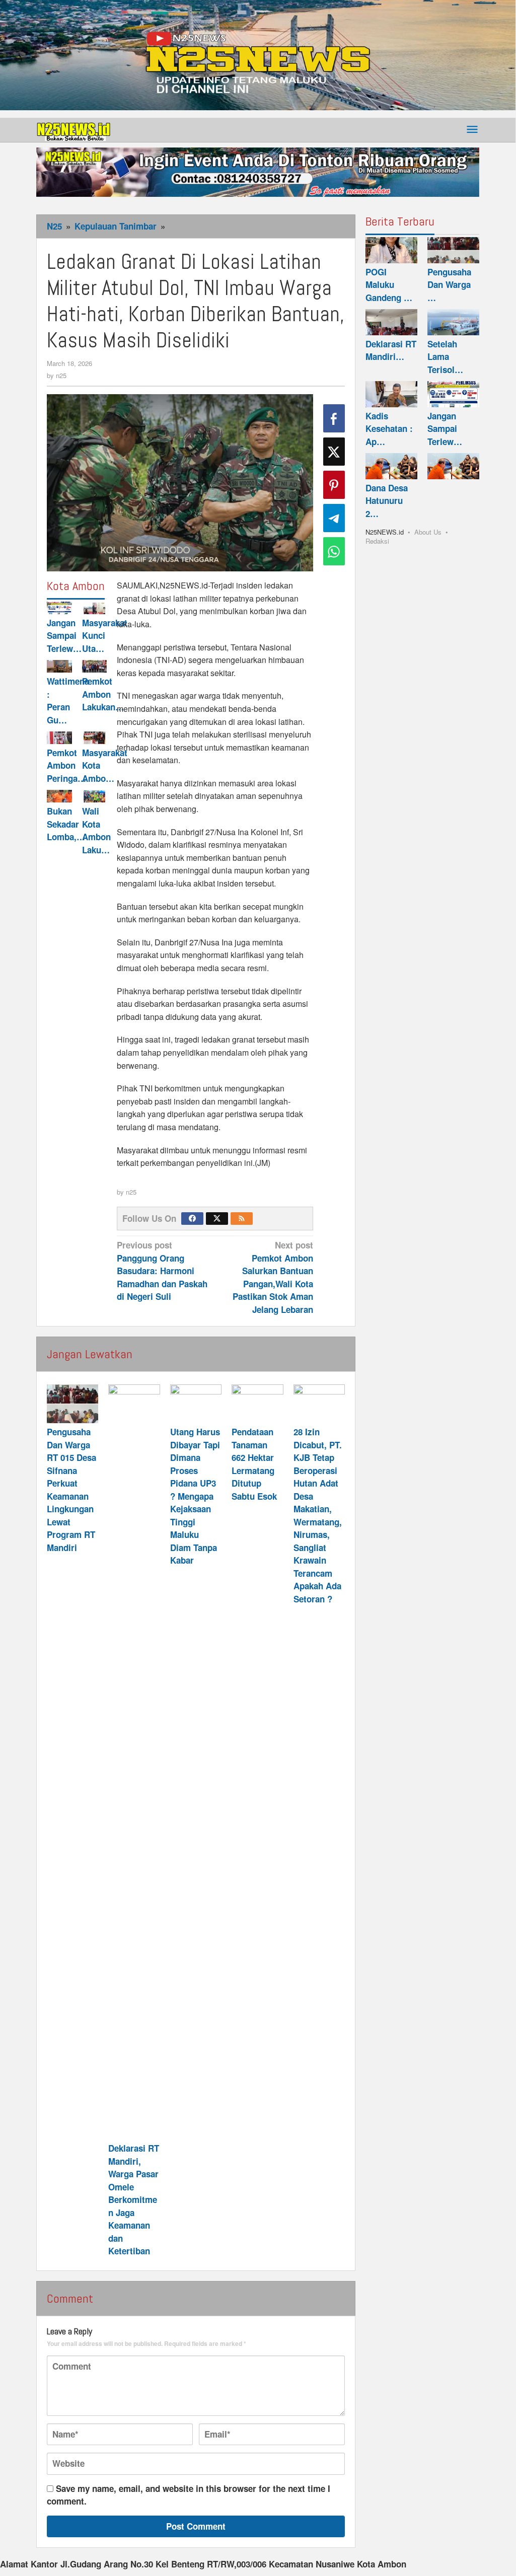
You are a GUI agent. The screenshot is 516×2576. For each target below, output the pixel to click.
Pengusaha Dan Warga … (449, 285)
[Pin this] (334, 485)
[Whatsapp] (334, 551)
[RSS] (242, 1219)
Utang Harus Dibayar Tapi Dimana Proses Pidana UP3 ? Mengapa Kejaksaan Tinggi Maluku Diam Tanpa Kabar (195, 1496)
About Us (428, 532)
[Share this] (334, 418)
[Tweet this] (334, 452)
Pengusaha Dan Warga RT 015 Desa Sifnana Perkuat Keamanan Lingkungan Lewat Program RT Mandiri (71, 1490)
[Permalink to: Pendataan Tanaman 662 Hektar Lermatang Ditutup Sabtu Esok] (257, 1404)
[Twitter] (217, 1219)
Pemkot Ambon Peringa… (66, 765)
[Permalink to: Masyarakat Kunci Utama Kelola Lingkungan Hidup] (95, 608)
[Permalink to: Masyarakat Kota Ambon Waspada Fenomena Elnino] (95, 738)
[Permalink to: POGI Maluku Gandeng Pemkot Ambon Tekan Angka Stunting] (391, 250)
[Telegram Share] (334, 518)
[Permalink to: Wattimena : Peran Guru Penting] (59, 666)
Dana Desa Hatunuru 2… (387, 501)
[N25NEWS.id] (74, 130)
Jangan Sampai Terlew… (64, 636)
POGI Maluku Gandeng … (389, 285)
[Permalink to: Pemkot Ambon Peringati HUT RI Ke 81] (59, 738)
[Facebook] (192, 1219)
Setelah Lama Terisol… (445, 357)
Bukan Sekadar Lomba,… (66, 824)
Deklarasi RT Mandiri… (391, 350)
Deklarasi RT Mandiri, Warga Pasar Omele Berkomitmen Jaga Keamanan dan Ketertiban (134, 2199)
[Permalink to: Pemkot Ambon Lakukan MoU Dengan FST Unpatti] (95, 666)
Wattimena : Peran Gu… (68, 701)
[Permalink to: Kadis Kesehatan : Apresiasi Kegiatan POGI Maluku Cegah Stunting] (391, 394)
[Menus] (472, 130)
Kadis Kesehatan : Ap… (389, 429)
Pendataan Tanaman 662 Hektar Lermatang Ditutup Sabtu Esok (254, 1464)
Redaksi (377, 541)
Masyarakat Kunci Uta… (105, 636)
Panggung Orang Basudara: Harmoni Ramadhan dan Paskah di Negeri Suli (162, 1271)
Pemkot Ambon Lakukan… (103, 694)
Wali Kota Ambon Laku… (96, 830)
